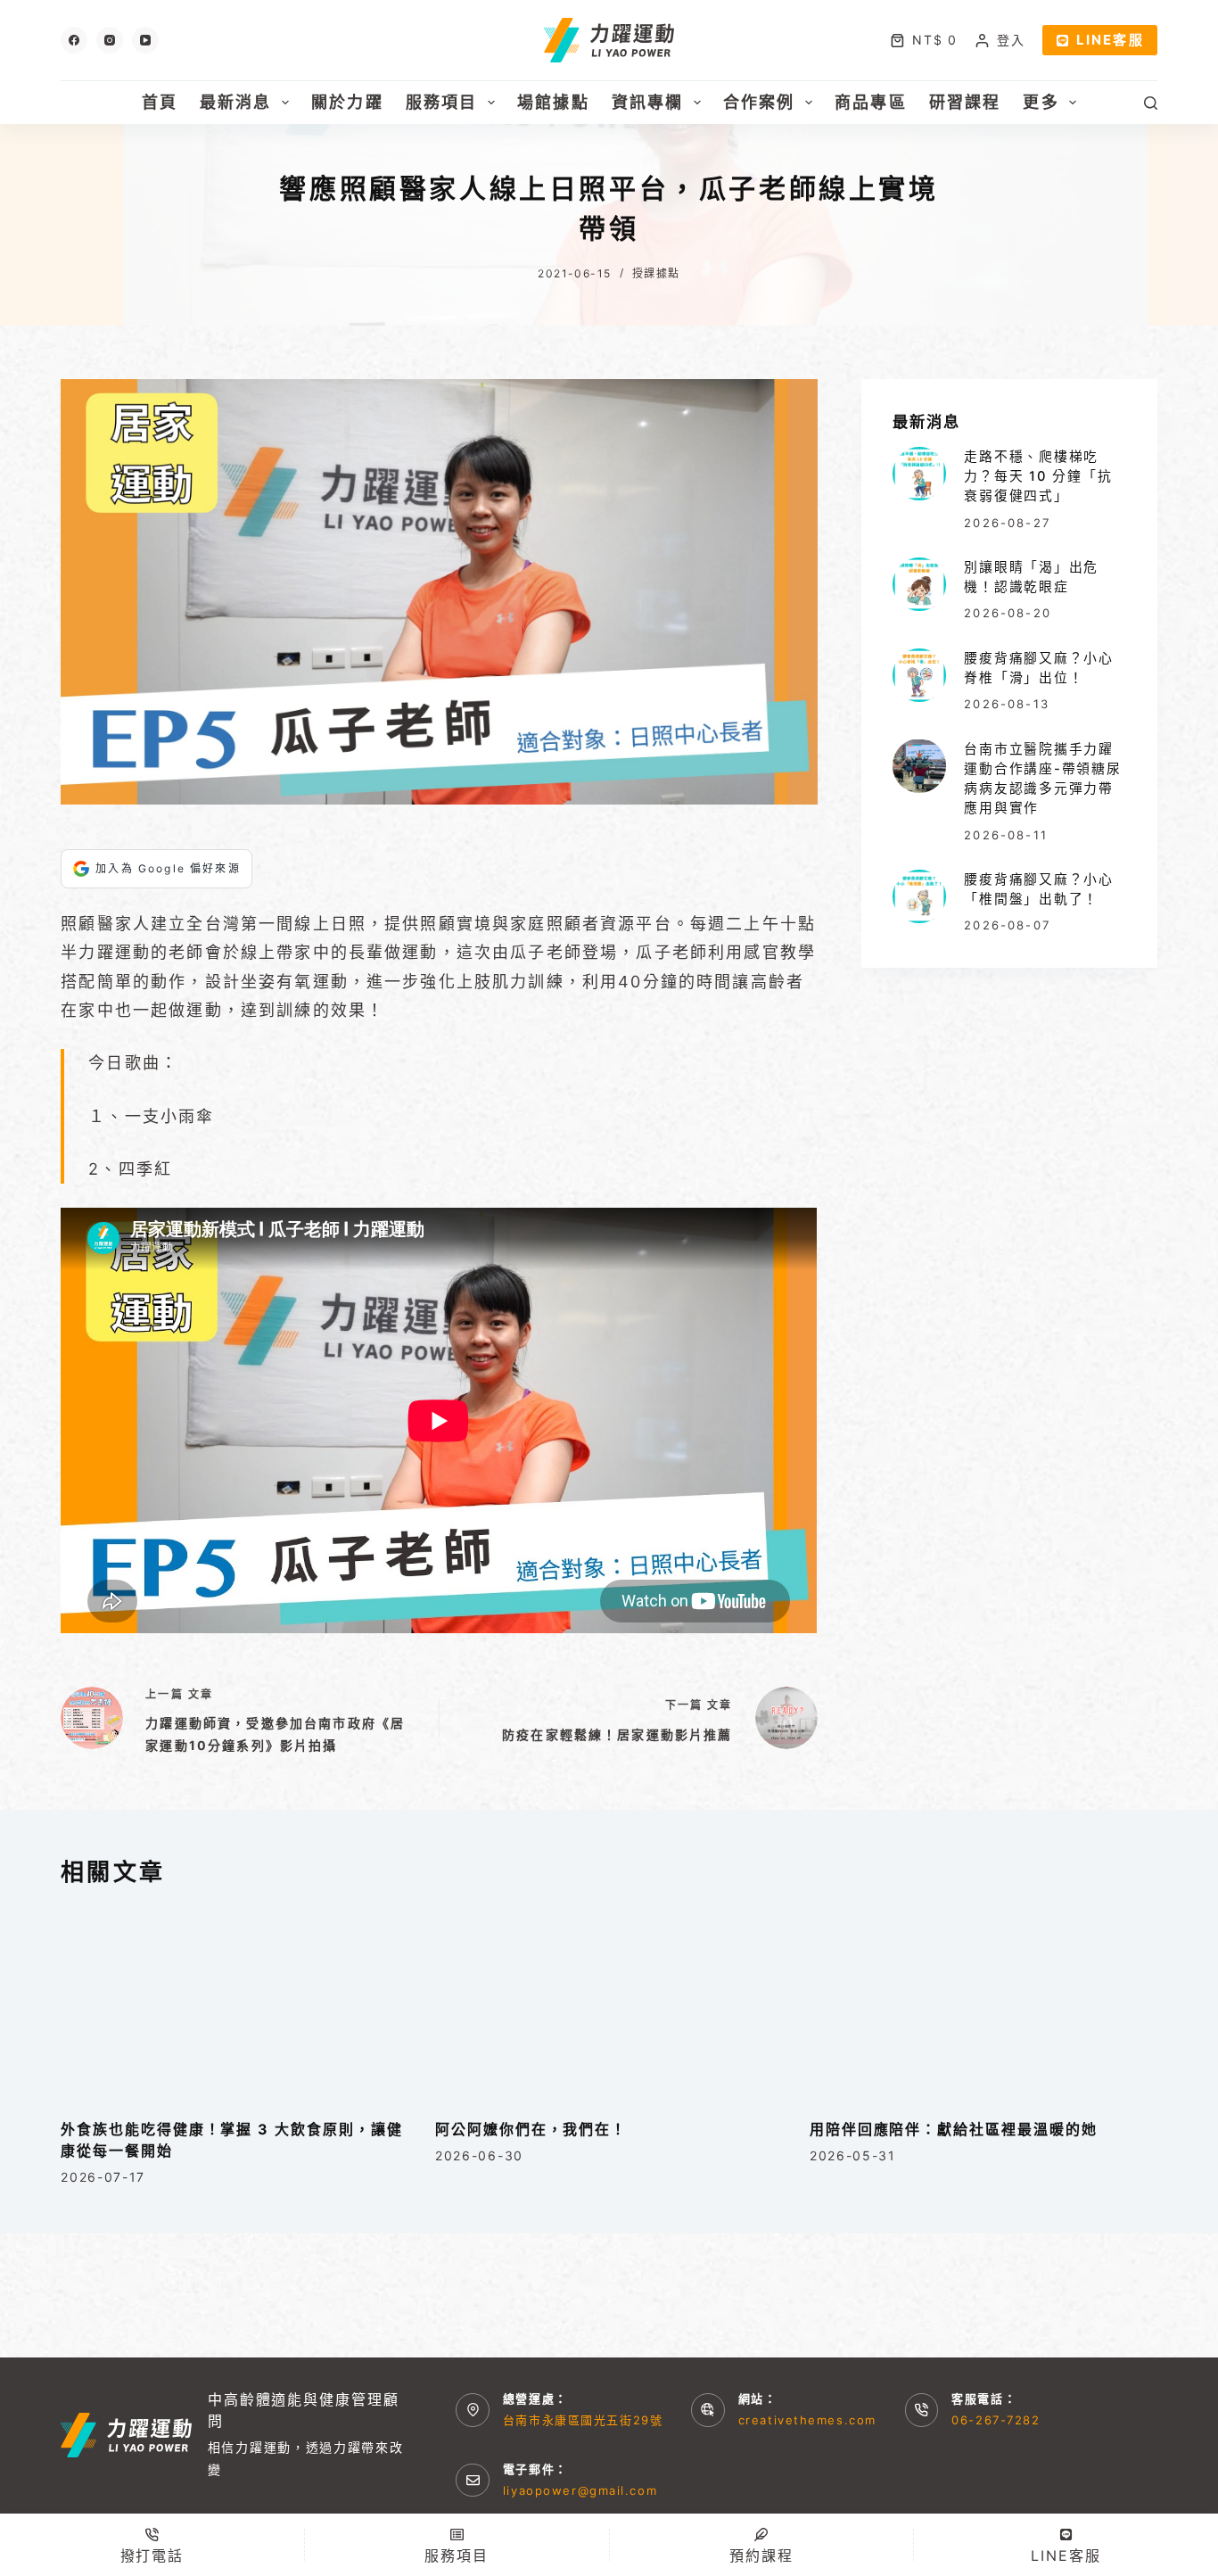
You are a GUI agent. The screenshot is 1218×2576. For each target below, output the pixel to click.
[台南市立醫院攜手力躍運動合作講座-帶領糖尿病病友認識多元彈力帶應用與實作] (919, 765)
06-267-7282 (996, 2420)
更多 (1041, 102)
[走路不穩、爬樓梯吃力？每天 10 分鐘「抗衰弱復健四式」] (919, 474)
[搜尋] (1151, 103)
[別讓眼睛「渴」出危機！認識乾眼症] (919, 584)
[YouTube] (145, 40)
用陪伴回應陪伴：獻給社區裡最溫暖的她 (954, 2129)
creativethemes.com (807, 2420)
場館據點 (553, 102)
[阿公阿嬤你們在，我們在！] (609, 2003)
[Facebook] (74, 40)
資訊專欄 (648, 102)
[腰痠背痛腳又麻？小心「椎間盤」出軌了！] (919, 896)
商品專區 (871, 102)
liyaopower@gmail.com (580, 2490)
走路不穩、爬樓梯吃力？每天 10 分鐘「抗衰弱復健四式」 (1038, 476)
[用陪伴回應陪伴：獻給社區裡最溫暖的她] (983, 2003)
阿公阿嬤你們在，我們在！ (531, 2129)
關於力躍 (347, 102)
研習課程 (965, 102)
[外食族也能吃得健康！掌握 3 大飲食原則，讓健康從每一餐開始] (235, 2003)
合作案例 (759, 102)
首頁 (160, 102)
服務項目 (442, 102)
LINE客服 (1110, 40)
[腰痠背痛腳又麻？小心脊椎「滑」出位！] (919, 675)
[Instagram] (110, 40)
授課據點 (656, 273)
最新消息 (236, 102)
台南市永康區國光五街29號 (583, 2420)
